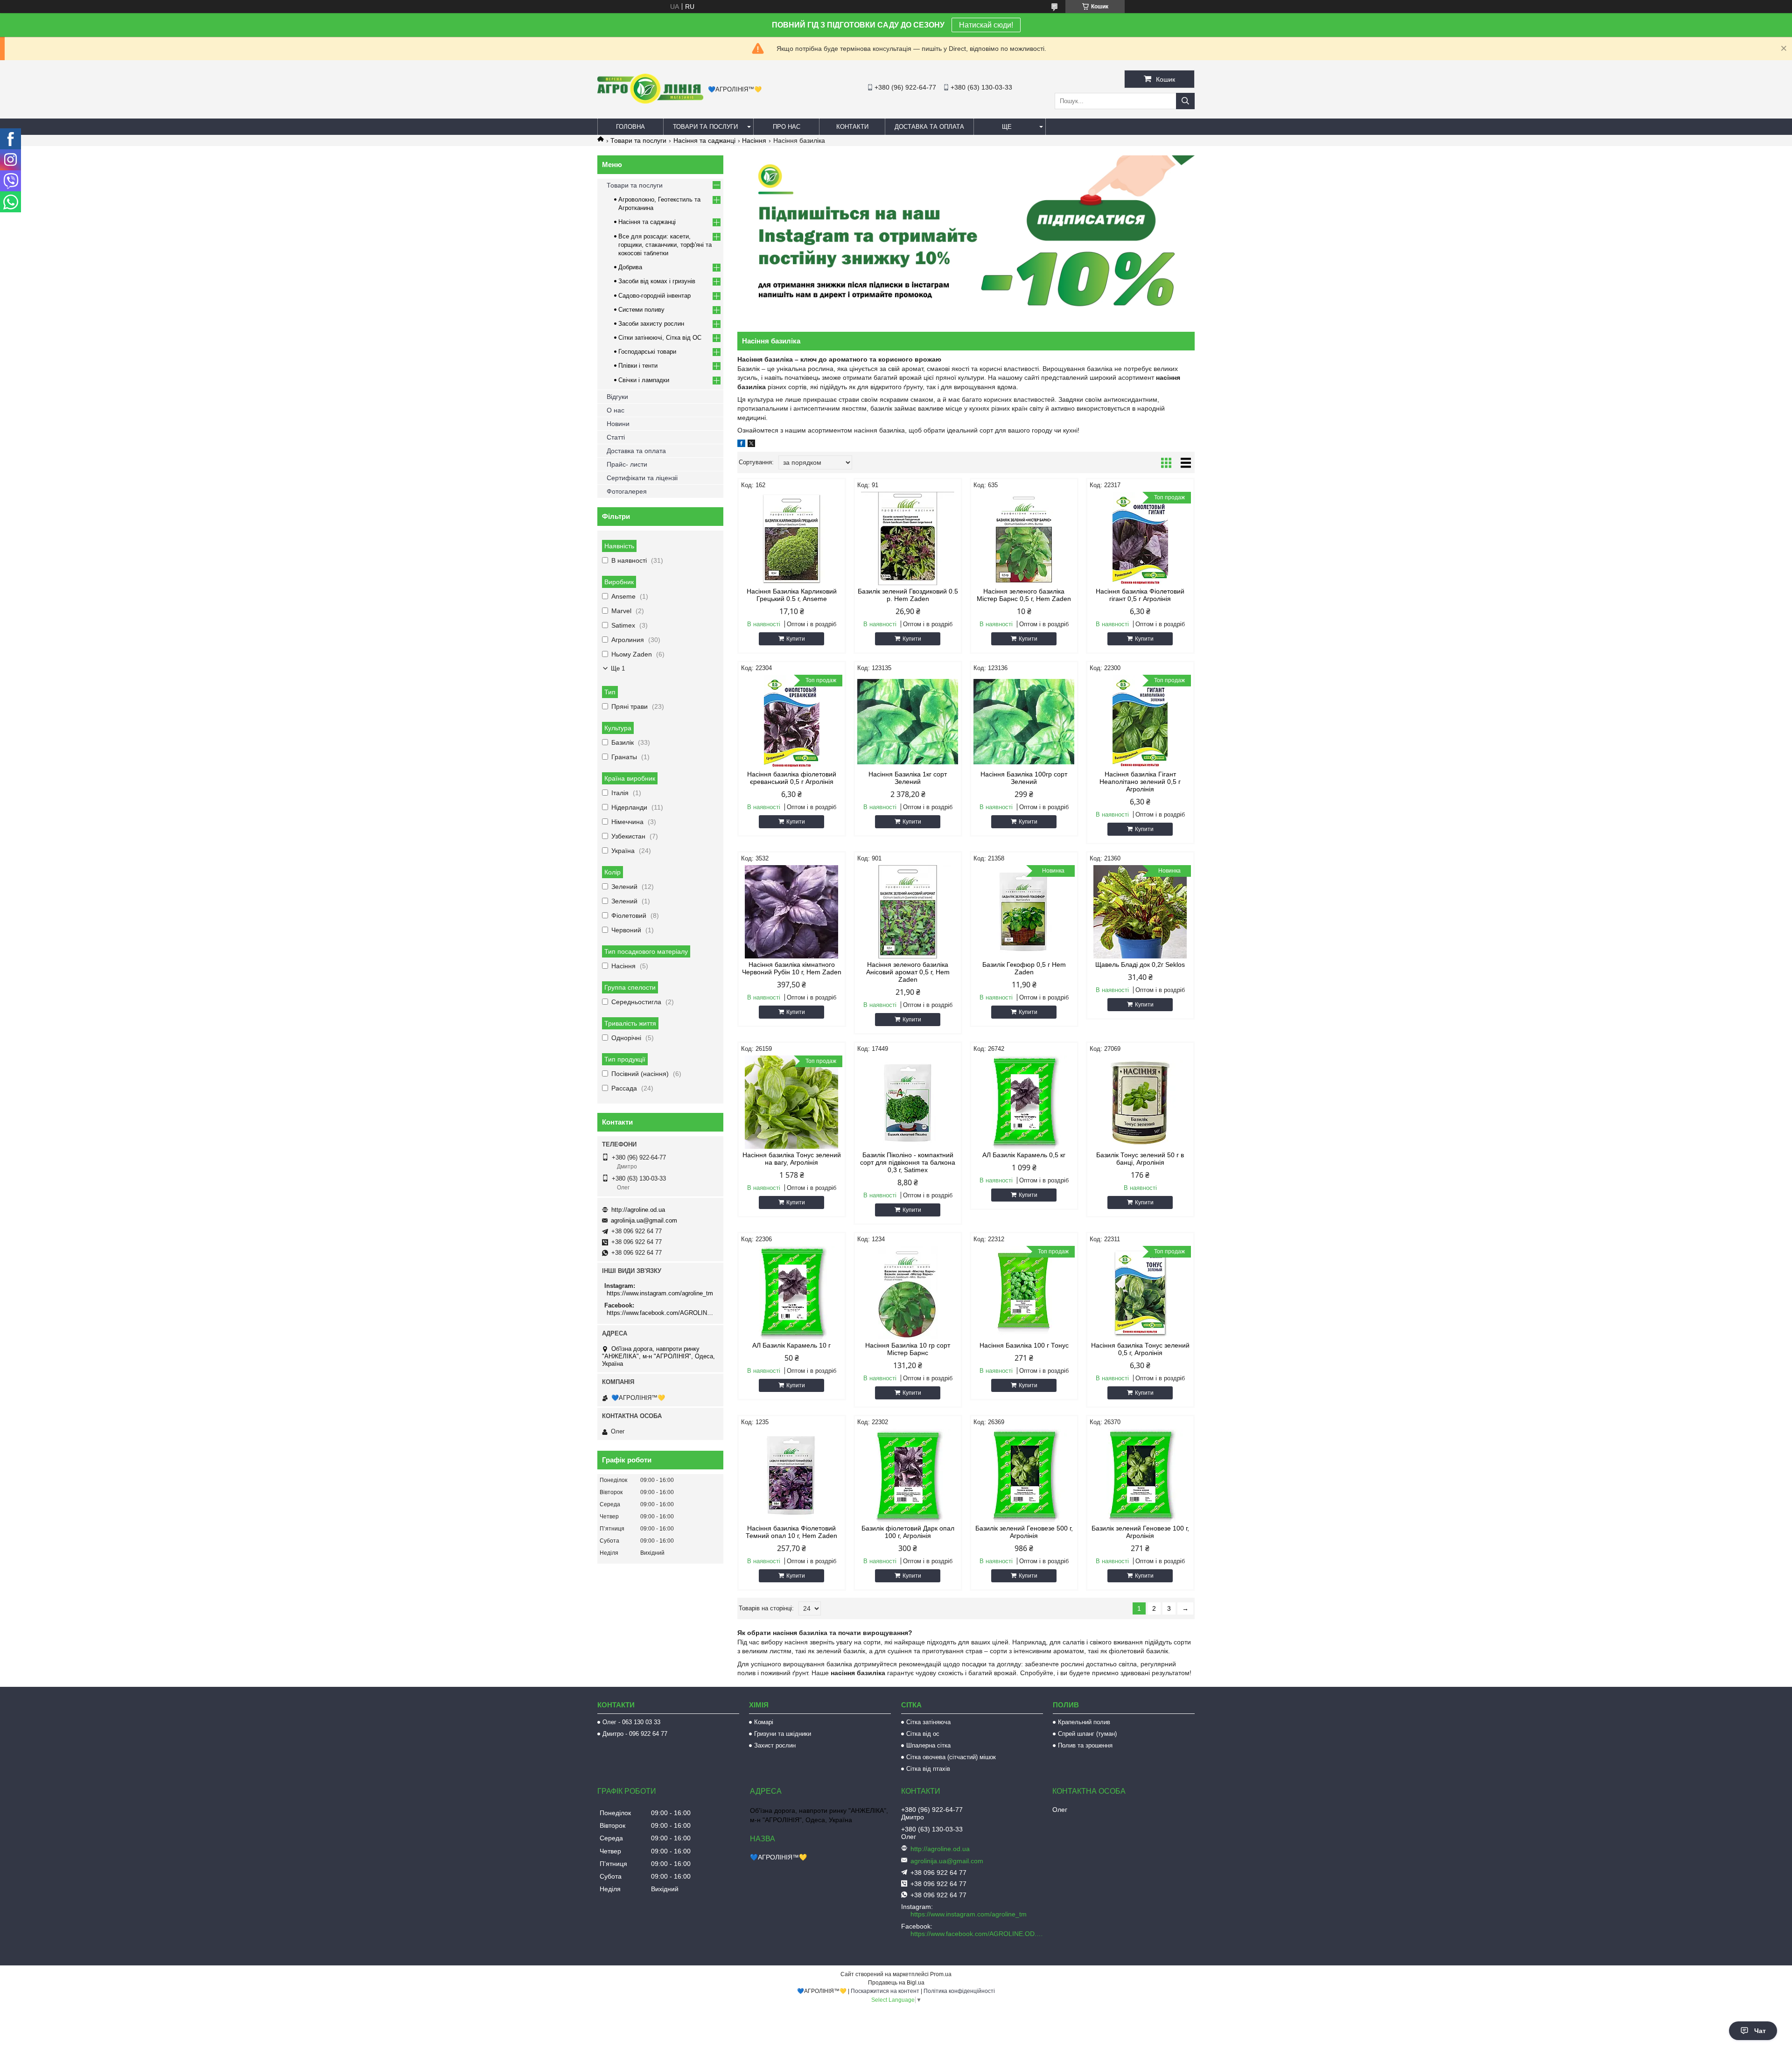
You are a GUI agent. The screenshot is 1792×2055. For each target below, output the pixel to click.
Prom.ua (941, 1974)
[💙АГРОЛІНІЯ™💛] (650, 101)
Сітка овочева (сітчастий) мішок (951, 1757)
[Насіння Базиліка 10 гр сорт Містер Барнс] (908, 1293)
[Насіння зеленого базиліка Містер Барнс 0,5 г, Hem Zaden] (1024, 538)
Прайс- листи (627, 464)
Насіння (754, 140)
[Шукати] (1185, 101)
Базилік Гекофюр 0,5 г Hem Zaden (1024, 968)
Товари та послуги (705, 127)
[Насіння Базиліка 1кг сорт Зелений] (908, 721)
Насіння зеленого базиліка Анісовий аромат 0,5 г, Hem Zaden (908, 972)
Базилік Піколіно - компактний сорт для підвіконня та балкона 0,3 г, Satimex (908, 1162)
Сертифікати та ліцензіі (642, 478)
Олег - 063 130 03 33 (631, 1722)
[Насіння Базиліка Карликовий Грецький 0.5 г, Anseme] (792, 538)
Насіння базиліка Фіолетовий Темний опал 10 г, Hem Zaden (791, 1532)
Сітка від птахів (928, 1769)
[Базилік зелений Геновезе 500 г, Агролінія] (1024, 1475)
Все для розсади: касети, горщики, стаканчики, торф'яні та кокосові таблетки (665, 245)
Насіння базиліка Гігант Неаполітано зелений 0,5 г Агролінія (1140, 782)
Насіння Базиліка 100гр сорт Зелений (1024, 778)
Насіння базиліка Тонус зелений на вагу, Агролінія (792, 1159)
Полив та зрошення (1085, 1745)
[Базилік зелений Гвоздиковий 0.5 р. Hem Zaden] (908, 538)
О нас (616, 410)
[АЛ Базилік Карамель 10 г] (792, 1293)
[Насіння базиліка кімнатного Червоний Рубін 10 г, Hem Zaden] (792, 912)
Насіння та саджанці (704, 140)
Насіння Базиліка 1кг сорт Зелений (908, 778)
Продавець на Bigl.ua (896, 1983)
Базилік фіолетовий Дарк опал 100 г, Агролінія (908, 1532)
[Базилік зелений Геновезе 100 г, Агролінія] (1140, 1475)
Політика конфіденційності (959, 1991)
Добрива (630, 267)
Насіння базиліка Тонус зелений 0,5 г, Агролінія (1140, 1349)
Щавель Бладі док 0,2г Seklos (1140, 965)
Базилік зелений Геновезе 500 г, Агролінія (1024, 1532)
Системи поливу (641, 310)
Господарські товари (647, 352)
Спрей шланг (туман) (1087, 1734)
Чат (1760, 2031)
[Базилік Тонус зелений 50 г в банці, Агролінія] (1140, 1102)
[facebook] (741, 445)
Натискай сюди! (986, 25)
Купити (796, 639)
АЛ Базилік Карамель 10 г (791, 1345)
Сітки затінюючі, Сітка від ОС (660, 338)
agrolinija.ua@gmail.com (644, 1220)
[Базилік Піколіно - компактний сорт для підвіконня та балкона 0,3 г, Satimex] (908, 1102)
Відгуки (617, 397)
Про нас (787, 127)
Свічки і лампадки (644, 380)
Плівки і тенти (638, 366)
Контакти (852, 127)
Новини (618, 424)
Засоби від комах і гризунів (657, 281)
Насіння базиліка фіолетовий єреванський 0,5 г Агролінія (792, 778)
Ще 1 (618, 668)
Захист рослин (775, 1745)
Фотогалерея (627, 491)
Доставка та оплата (929, 127)
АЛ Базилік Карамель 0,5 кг (1024, 1155)
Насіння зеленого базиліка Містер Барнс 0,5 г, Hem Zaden (1024, 595)
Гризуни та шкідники (783, 1734)
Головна (630, 127)
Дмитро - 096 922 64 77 (635, 1734)
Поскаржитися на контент (885, 1991)
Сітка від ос (923, 1734)
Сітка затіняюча (928, 1722)
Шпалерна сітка (928, 1745)
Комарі (764, 1722)
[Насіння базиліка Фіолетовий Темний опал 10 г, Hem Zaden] (792, 1475)
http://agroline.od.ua (638, 1210)
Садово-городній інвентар (654, 296)
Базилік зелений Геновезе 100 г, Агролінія (1140, 1532)
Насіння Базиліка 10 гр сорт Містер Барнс (908, 1349)
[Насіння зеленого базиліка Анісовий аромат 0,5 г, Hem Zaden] (908, 912)
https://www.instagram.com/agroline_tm (660, 1293)
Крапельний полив (1084, 1722)
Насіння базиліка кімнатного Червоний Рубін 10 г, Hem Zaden (792, 968)
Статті (616, 437)
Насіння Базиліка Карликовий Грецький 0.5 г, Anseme (792, 595)
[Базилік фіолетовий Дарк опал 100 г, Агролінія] (908, 1475)
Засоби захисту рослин (651, 324)
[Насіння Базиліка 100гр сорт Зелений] (1024, 721)
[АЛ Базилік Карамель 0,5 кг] (1024, 1102)
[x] (751, 445)
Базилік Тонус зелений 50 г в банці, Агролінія (1140, 1159)
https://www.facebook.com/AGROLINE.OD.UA (661, 1313)
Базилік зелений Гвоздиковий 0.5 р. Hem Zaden (908, 595)
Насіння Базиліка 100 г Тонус (1024, 1345)
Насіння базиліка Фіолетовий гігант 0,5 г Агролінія (1140, 595)
